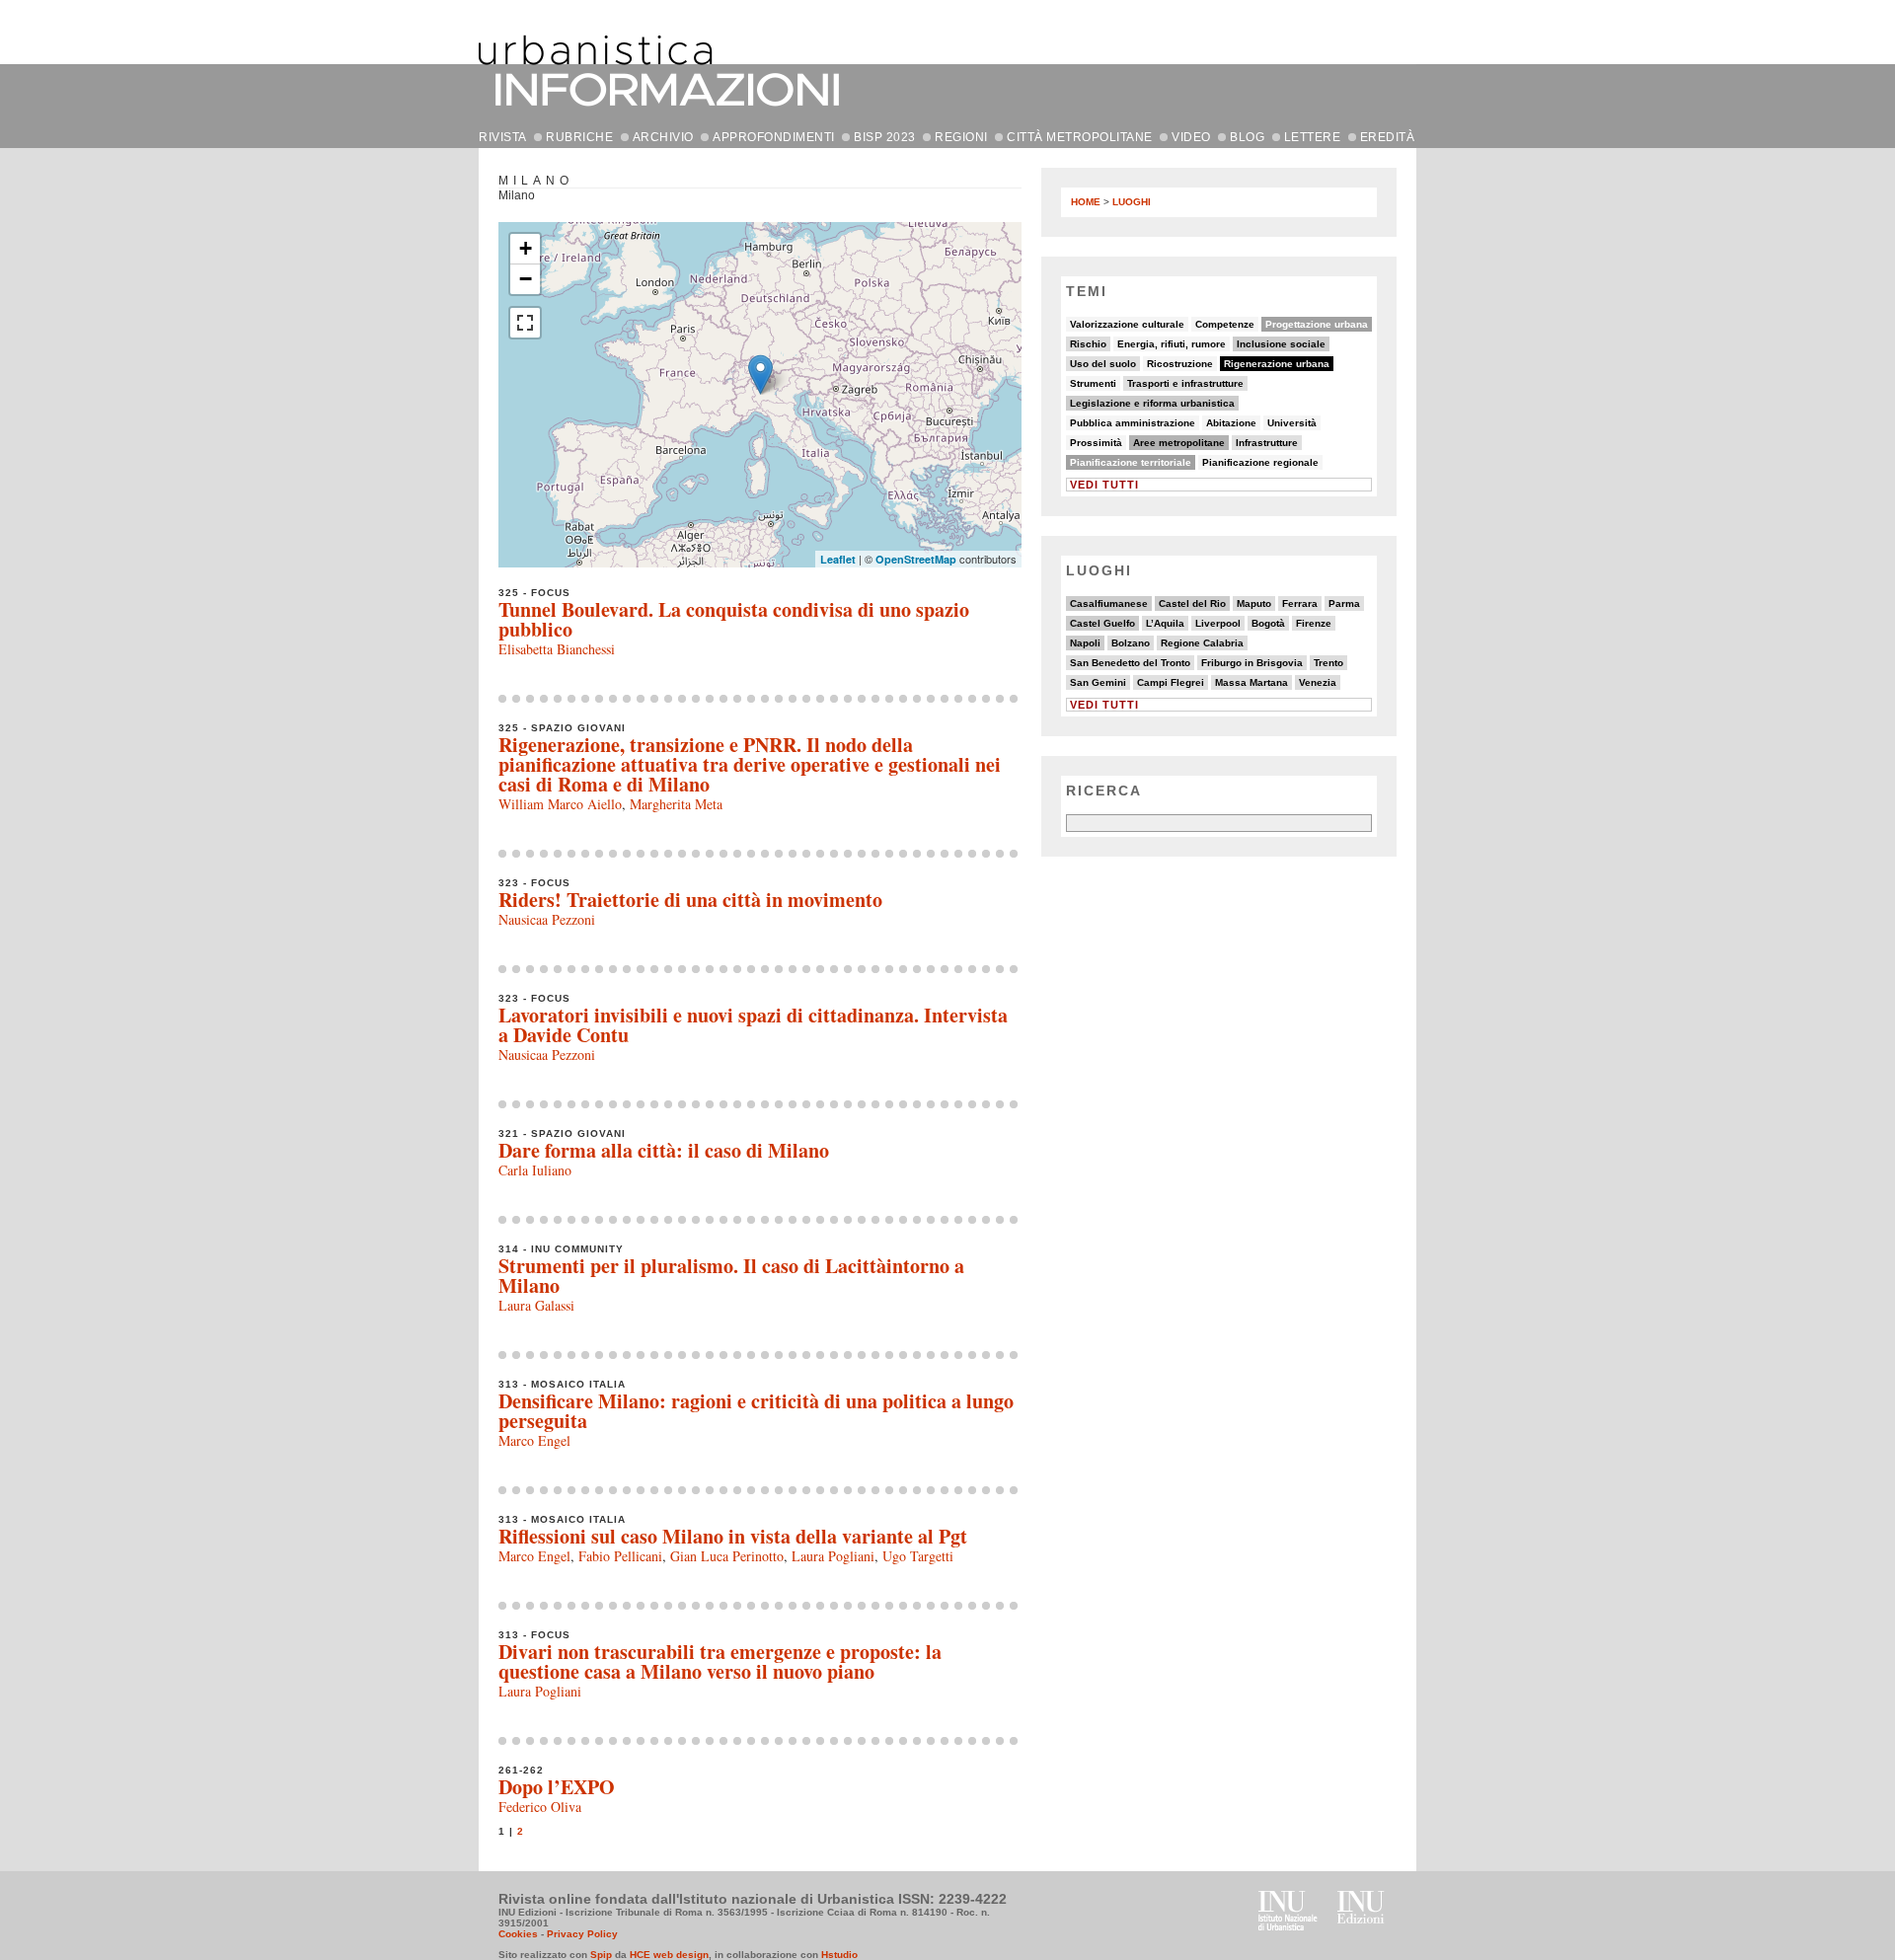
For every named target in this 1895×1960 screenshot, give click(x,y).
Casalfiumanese (1109, 603)
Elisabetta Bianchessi (557, 649)
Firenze (1314, 623)
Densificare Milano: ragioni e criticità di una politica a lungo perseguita (756, 1411)
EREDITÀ (1388, 137)
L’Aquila (1165, 623)
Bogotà (1268, 623)
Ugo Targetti (918, 1556)
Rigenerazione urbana (1277, 364)
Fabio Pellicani (620, 1556)
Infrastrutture (1267, 443)
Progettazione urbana (1317, 324)
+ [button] (526, 248)
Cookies (518, 1934)
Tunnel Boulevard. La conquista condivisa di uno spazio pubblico (734, 619)
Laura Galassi (536, 1305)
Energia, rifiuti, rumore (1172, 344)
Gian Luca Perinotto (727, 1556)
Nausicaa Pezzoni (547, 919)
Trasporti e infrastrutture (1185, 383)
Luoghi (1132, 202)
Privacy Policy (582, 1934)
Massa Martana (1251, 682)
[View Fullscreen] (525, 323)
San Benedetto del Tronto (1130, 663)
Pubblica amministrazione (1133, 423)
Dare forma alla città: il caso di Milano (664, 1150)
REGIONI (961, 137)
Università (1292, 423)
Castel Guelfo (1102, 623)
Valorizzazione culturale (1127, 324)
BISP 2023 (885, 137)
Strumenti (1093, 383)
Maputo (1254, 603)
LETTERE (1313, 137)
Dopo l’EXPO (557, 1787)
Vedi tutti (1104, 485)
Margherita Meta (676, 804)
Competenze (1225, 324)
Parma (1344, 603)
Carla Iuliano (535, 1170)
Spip (601, 1955)
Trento (1328, 663)
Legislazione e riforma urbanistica (1152, 403)
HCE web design (669, 1955)
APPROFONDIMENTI (774, 137)
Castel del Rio (1192, 603)
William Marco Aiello (560, 804)
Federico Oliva (540, 1807)
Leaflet (838, 559)
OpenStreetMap (916, 559)
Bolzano (1131, 643)
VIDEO (1191, 137)
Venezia (1318, 682)
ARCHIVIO (663, 137)
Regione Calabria (1202, 643)
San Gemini (1098, 682)
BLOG (1247, 137)
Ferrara (1300, 603)
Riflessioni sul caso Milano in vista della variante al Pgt (733, 1536)
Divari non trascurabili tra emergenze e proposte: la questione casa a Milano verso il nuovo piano (720, 1661)
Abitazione (1231, 423)
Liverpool (1218, 623)
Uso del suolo (1103, 364)
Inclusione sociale (1281, 344)
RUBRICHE (579, 137)
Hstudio (839, 1955)
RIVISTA (503, 137)
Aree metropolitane (1179, 443)
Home (1086, 202)
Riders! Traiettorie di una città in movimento (690, 900)
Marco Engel (534, 1440)
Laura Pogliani (833, 1556)
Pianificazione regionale (1260, 462)
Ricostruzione (1180, 364)
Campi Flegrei (1171, 682)
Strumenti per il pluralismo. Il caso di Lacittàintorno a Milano (731, 1276)
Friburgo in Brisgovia (1252, 663)
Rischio (1088, 344)
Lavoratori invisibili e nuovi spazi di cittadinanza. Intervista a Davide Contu (753, 1025)
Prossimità (1096, 443)
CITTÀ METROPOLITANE (1080, 137)
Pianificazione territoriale (1131, 462)
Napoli (1085, 643)
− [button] (526, 279)
